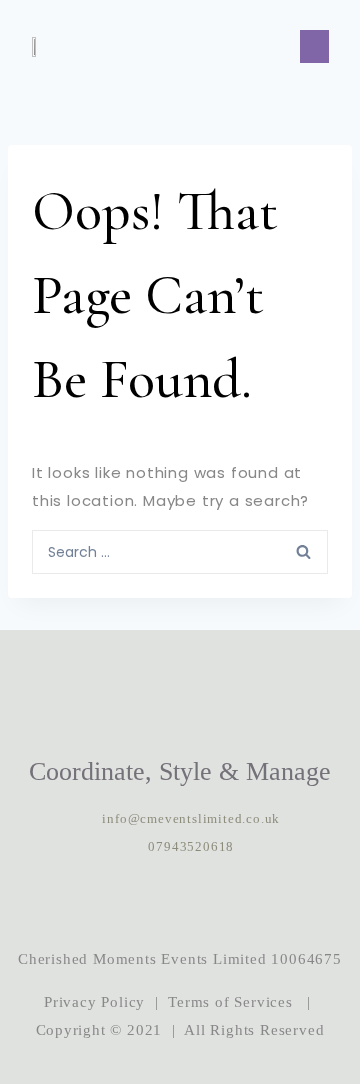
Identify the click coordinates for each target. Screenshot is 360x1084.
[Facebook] (180, 903)
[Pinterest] (241, 903)
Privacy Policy (94, 1002)
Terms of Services (230, 1002)
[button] (314, 46)
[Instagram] (119, 903)
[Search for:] (180, 551)
